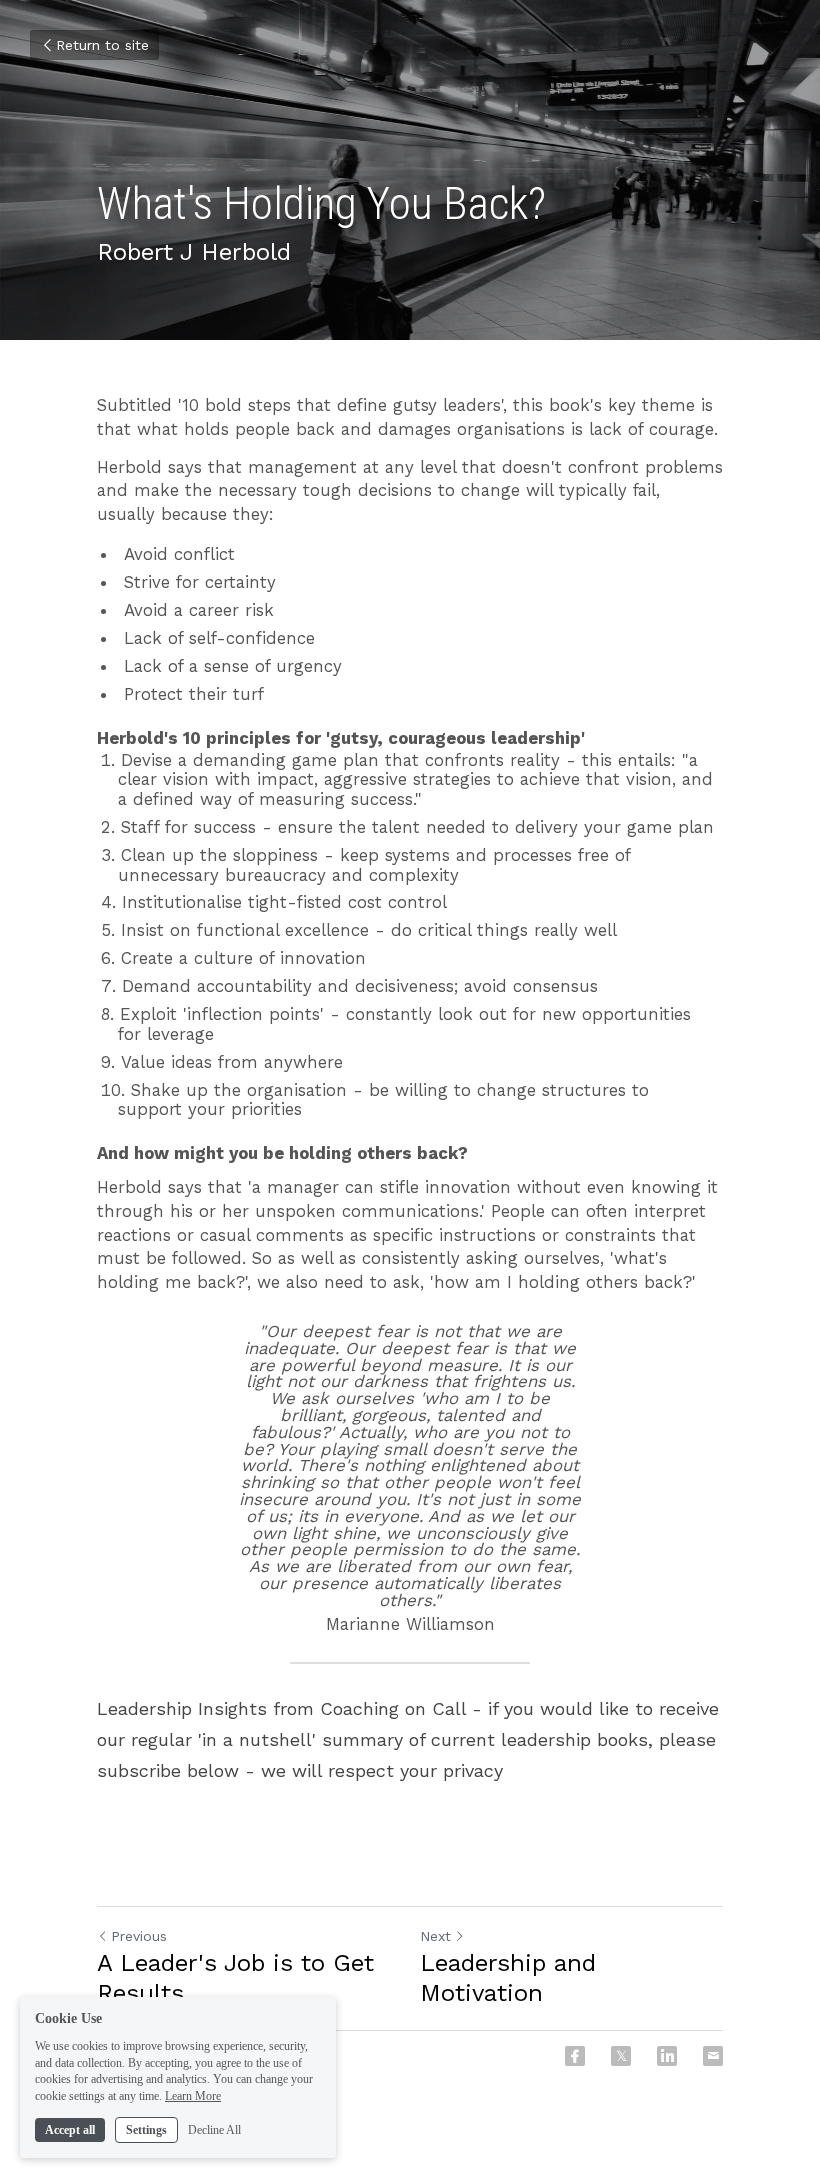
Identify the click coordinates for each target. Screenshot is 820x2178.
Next (435, 1936)
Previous (139, 1936)
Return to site (102, 45)
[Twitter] (621, 2056)
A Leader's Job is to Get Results (235, 1978)
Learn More (193, 2096)
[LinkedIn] (667, 2056)
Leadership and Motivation (508, 1978)
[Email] (713, 2056)
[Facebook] (575, 2056)
